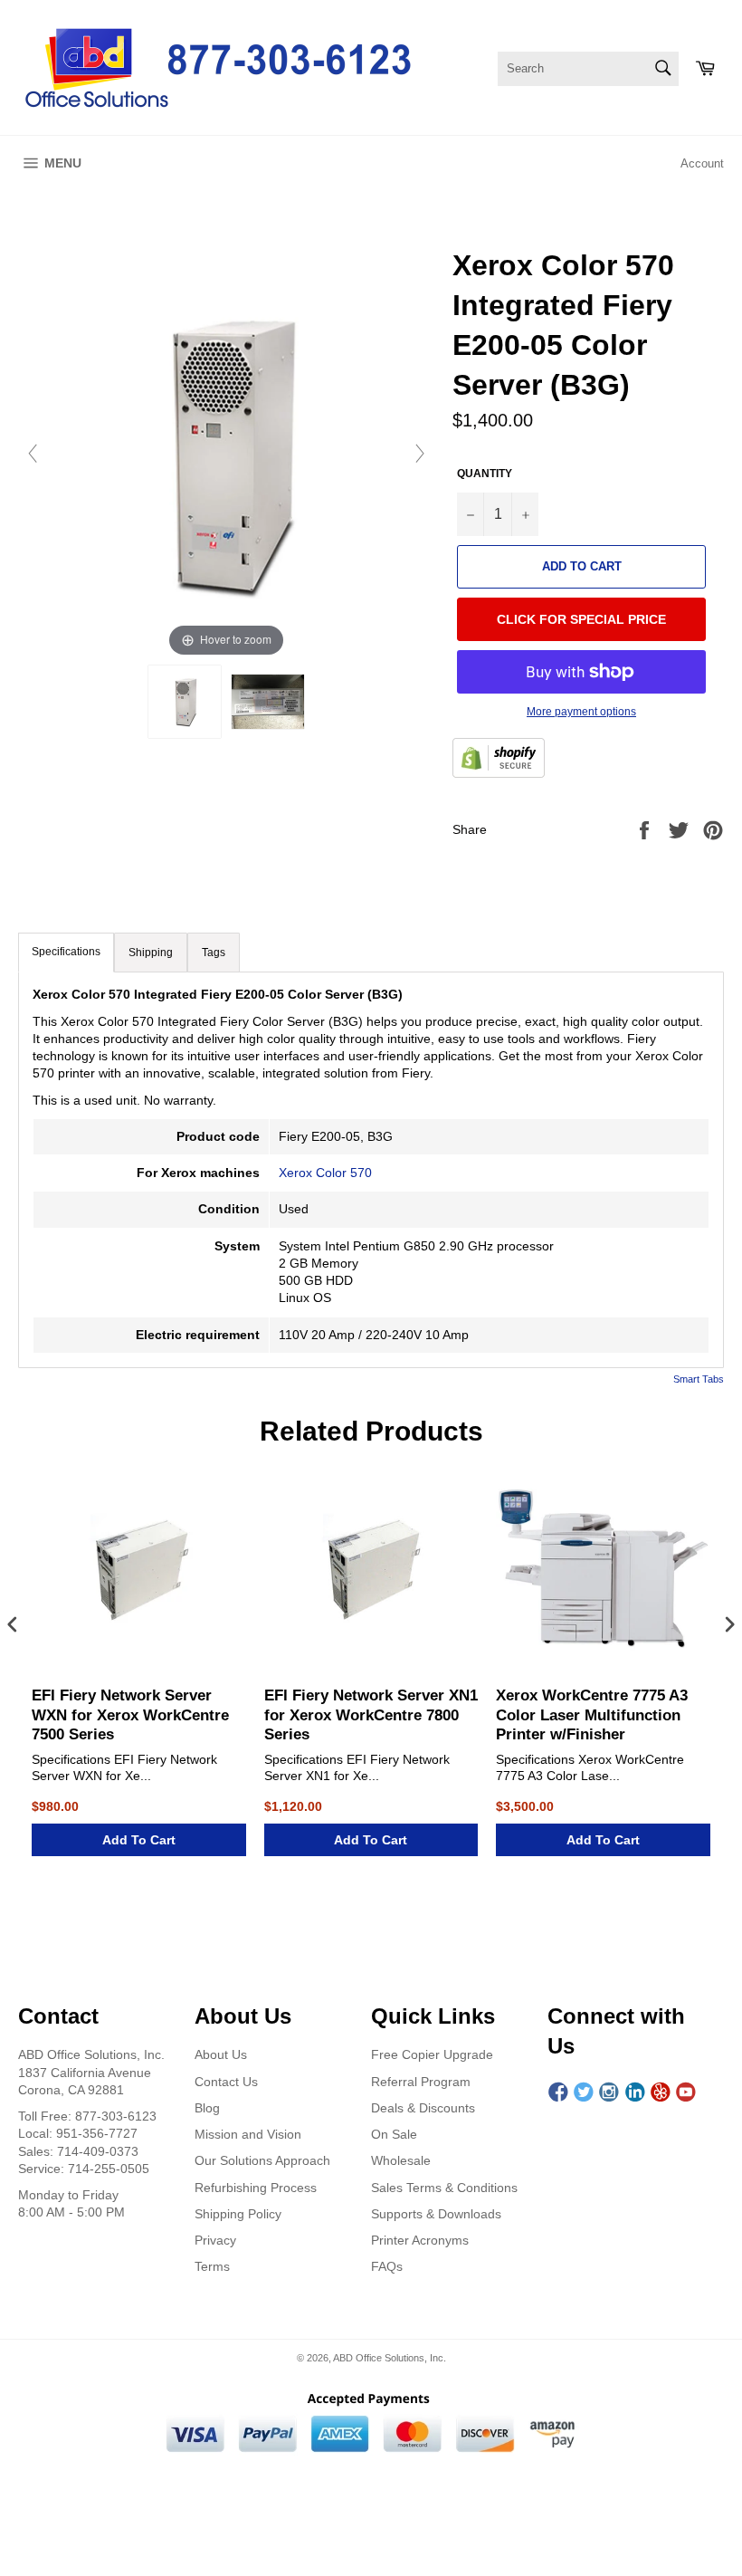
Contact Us (226, 2082)
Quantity (485, 474)
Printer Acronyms (420, 2240)
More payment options (581, 712)
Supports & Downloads (436, 2214)
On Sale (394, 2134)
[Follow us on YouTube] (686, 2092)
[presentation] (13, 1626)
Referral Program (421, 2082)
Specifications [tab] (66, 952)
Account (702, 163)
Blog (207, 2108)
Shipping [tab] (151, 953)
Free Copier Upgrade (432, 2054)
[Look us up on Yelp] (661, 2092)
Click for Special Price (581, 619)
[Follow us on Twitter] (584, 2092)
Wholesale (401, 2160)
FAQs (387, 2266)
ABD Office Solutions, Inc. (390, 2358)
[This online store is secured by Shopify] (499, 760)
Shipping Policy (238, 2214)
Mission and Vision (248, 2134)
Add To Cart (139, 1840)
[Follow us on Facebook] (558, 2092)
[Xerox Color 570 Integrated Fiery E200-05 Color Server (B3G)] (185, 702)
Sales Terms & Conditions (444, 2188)
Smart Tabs (699, 1379)
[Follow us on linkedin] (635, 2092)
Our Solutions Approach (262, 2160)
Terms (212, 2266)
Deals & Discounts (423, 2108)
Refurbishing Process (256, 2188)
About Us (221, 2054)
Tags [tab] (214, 953)
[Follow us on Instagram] (609, 2092)
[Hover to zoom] (226, 453)
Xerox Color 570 (325, 1173)
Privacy (215, 2240)
